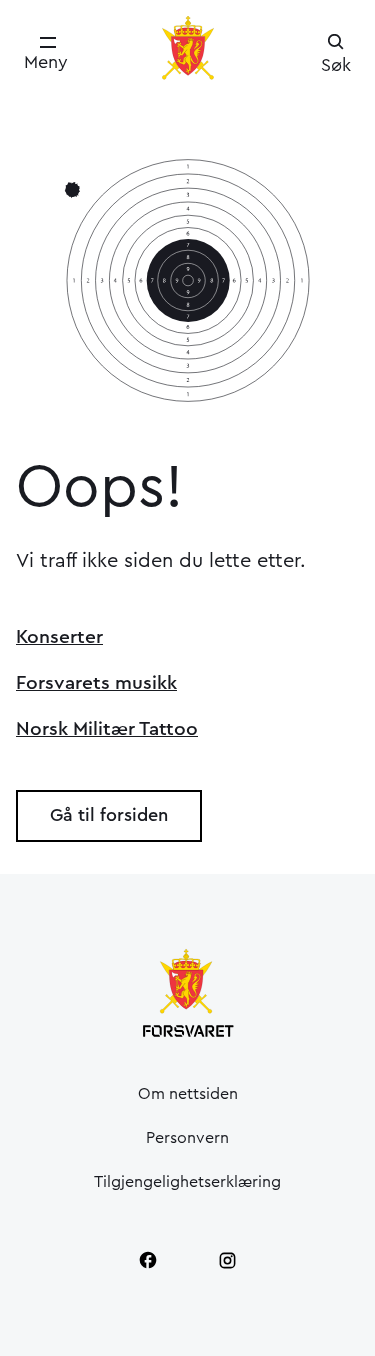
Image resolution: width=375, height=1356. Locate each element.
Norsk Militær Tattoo (107, 729)
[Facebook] (148, 1260)
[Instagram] (228, 1260)
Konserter (59, 637)
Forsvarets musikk (96, 683)
